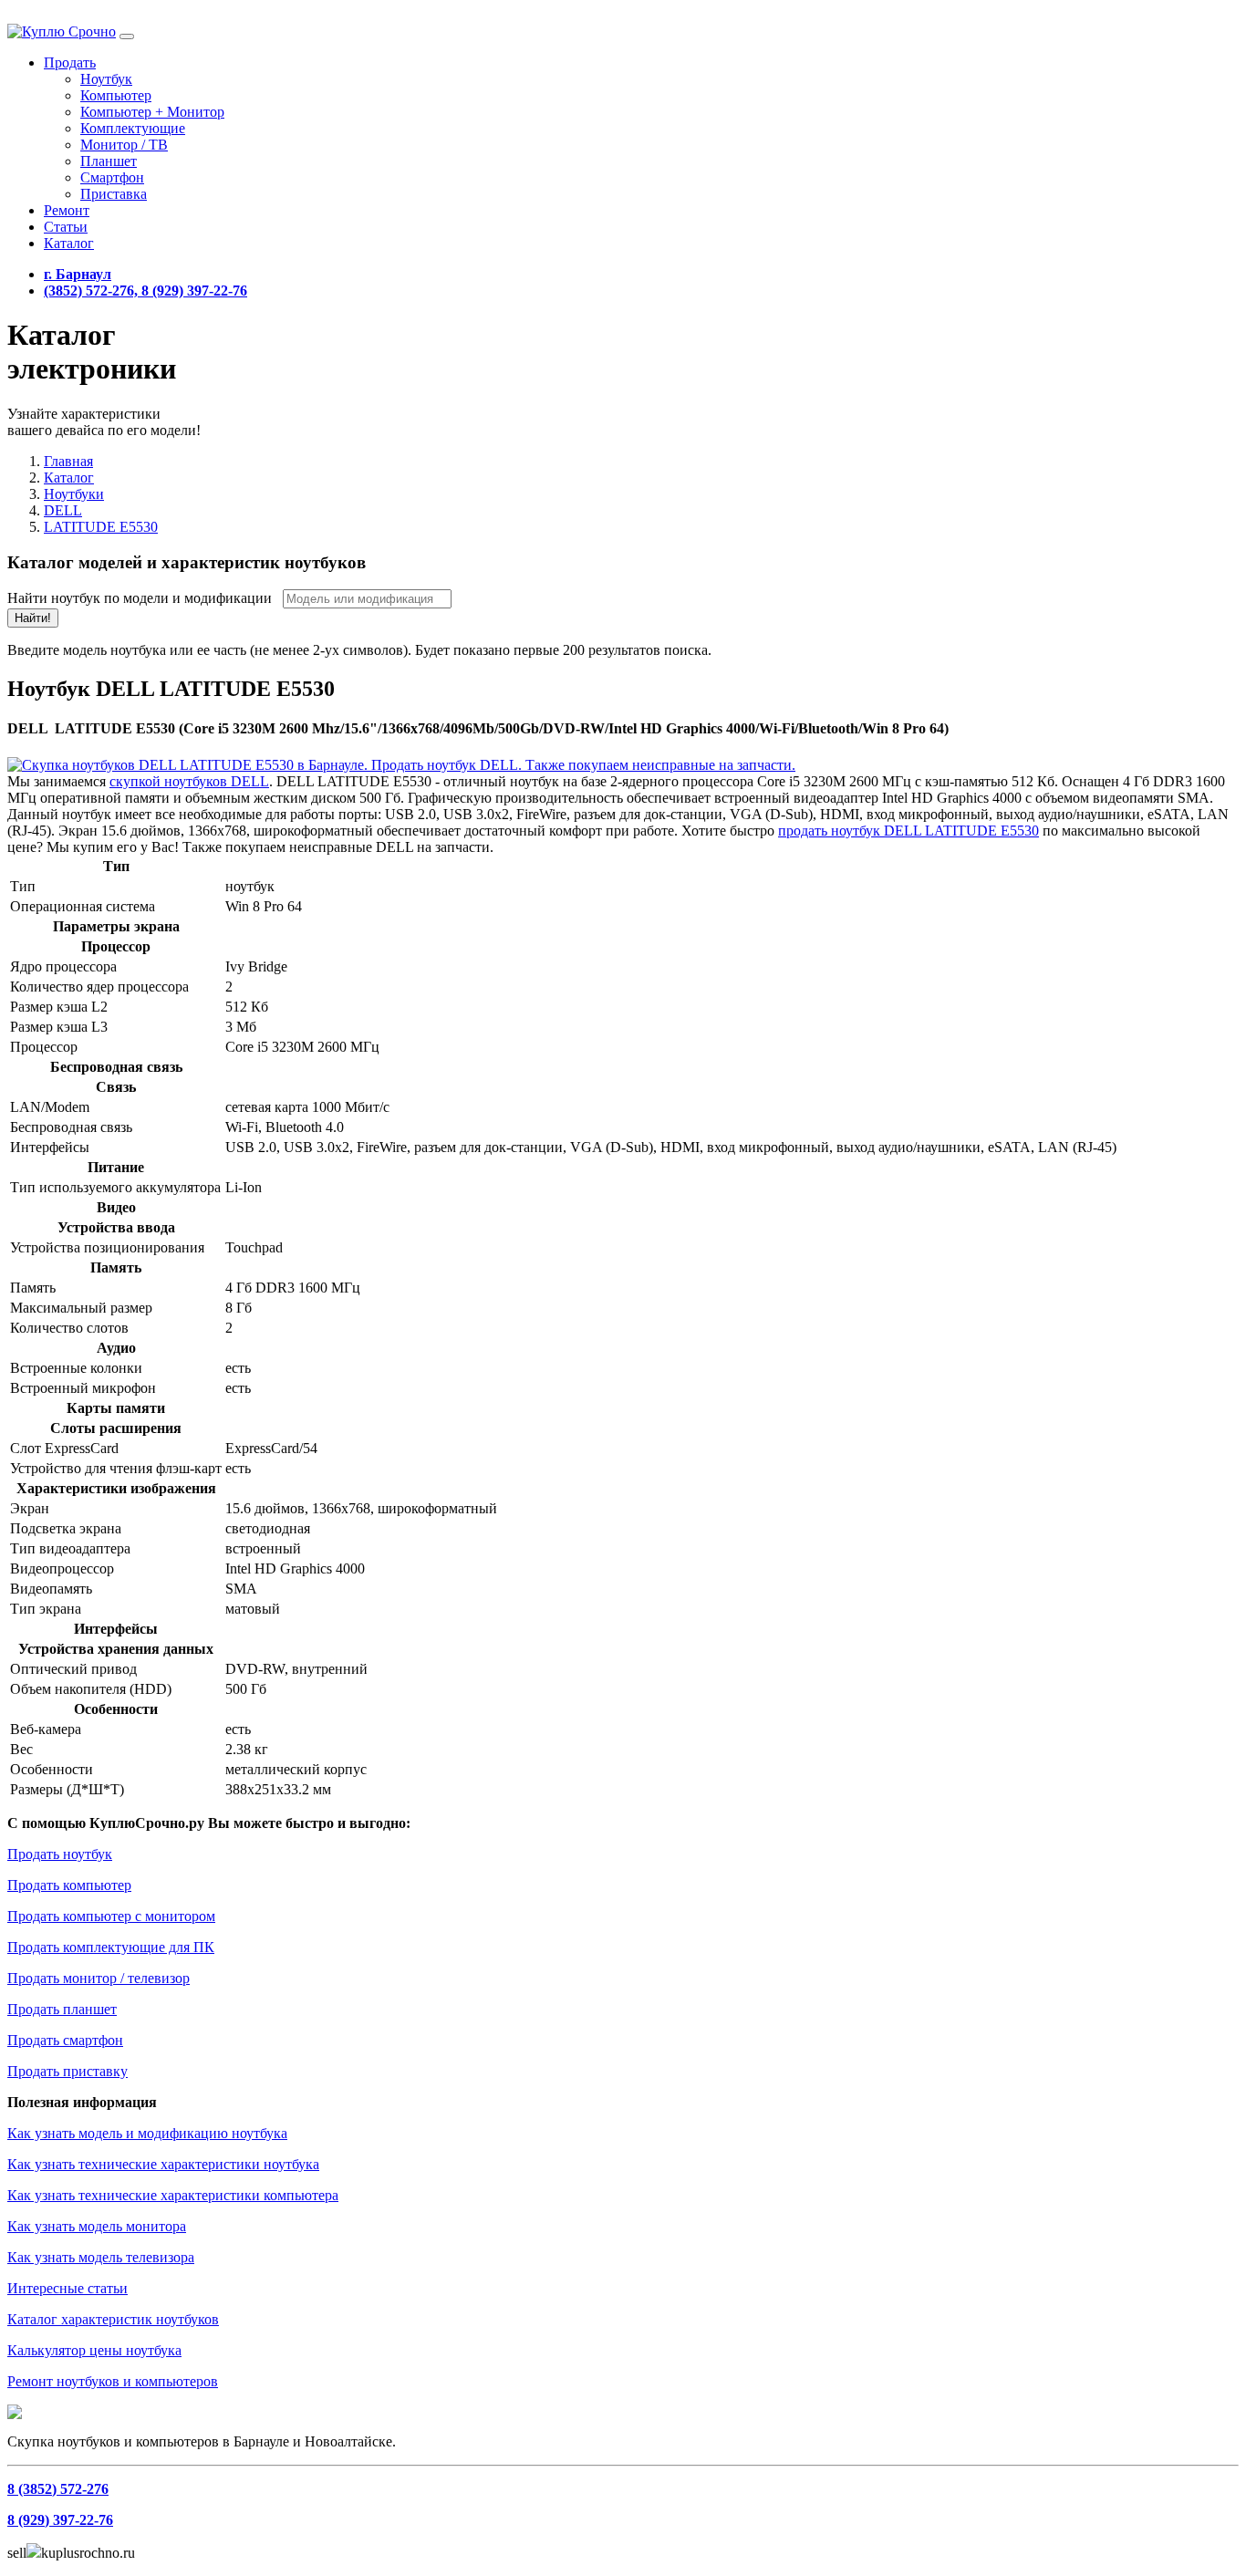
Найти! (33, 618)
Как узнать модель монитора (97, 2226)
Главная (68, 461)
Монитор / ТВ (124, 145)
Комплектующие (133, 128)
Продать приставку (67, 2071)
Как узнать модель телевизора (101, 2257)
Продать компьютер (69, 1885)
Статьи (66, 227)
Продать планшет (62, 2009)
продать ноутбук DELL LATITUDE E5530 (909, 831)
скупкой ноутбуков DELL (189, 781)
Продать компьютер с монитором (111, 1916)
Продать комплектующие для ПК (111, 1947)
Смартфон (112, 177)
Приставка (114, 194)
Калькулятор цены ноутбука (94, 2350)
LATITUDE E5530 (101, 527)
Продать (70, 62)
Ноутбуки (74, 494)
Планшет (109, 161)
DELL (63, 510)
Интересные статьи (67, 2288)
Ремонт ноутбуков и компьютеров (113, 2381)
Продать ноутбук (60, 1854)
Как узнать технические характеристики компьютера (173, 2195)
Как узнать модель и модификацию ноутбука (147, 2133)
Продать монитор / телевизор (99, 1978)
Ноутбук (106, 79)
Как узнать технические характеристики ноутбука (163, 2164)
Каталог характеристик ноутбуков (113, 2319)
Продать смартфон (65, 2040)
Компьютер (116, 95)
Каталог (69, 243)
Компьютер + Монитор (152, 112)
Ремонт (67, 210)
